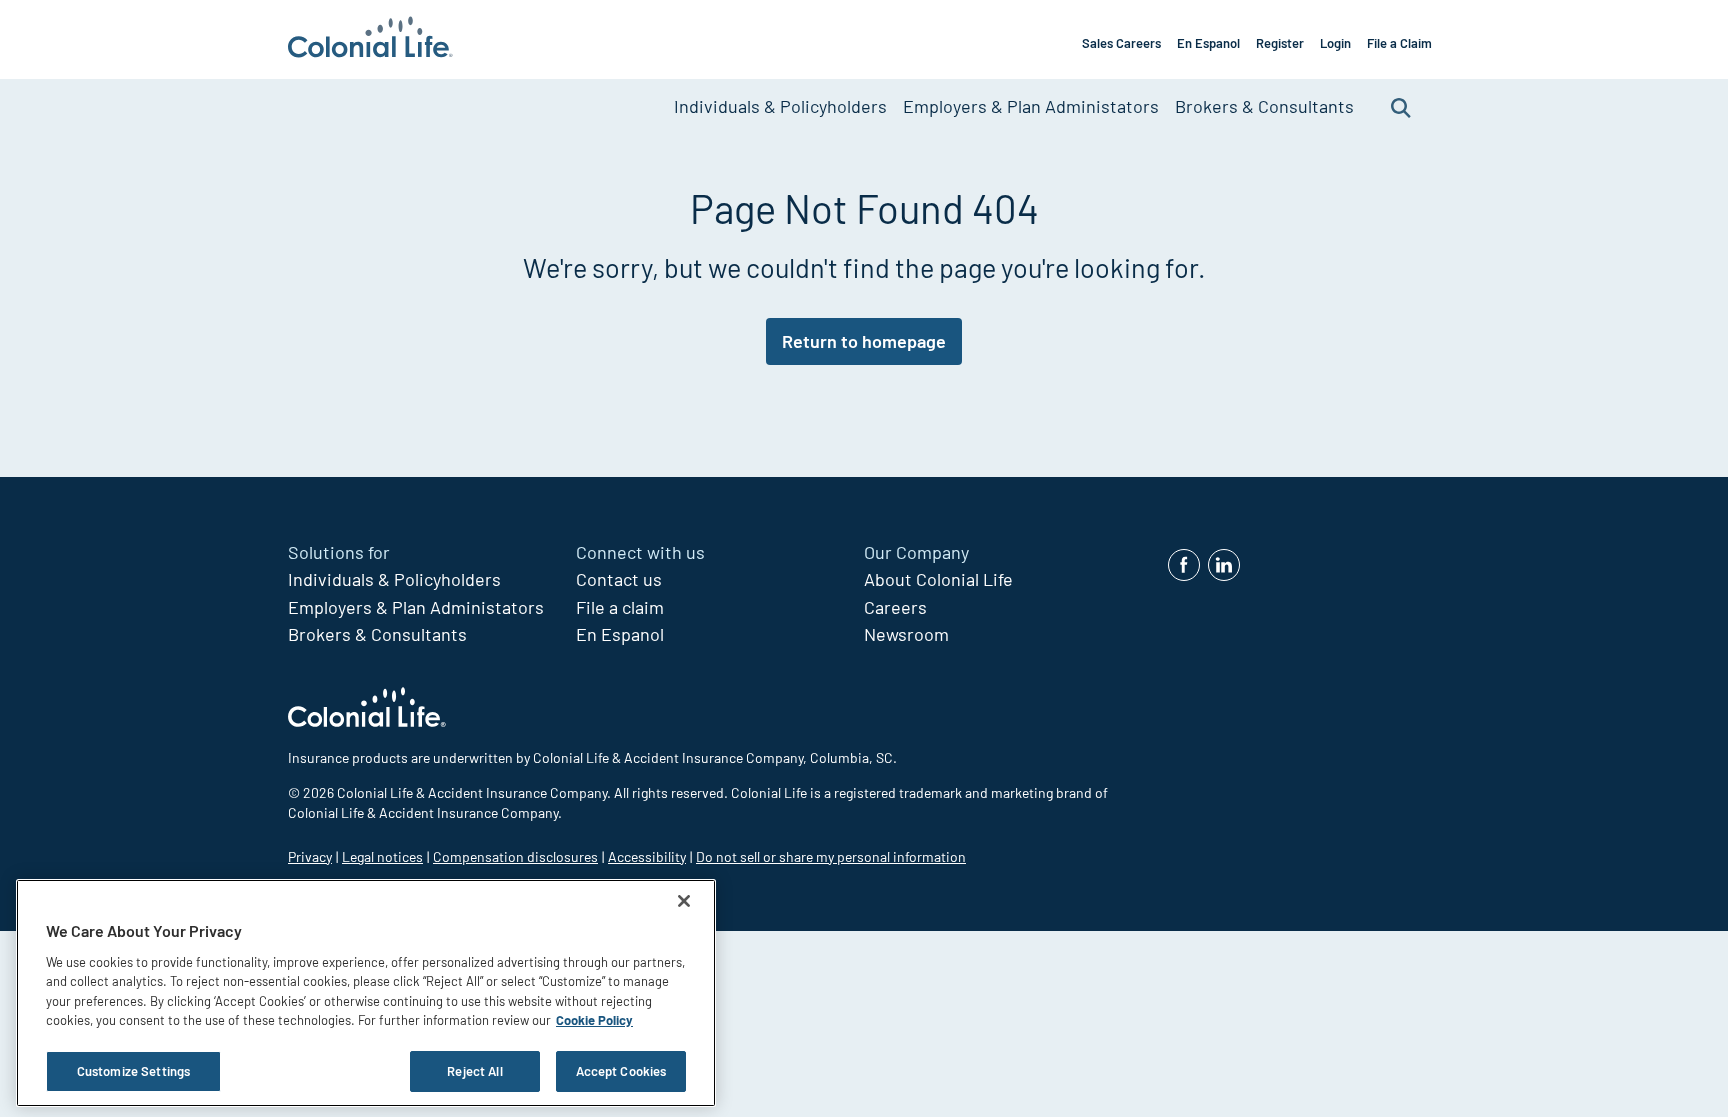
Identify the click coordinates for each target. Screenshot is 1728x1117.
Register (1280, 43)
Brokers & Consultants (1264, 106)
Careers (895, 607)
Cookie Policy (594, 1021)
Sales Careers (1121, 43)
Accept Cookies (621, 1071)
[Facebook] (1184, 565)
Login (1335, 43)
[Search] (1401, 106)
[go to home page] (370, 39)
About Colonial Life (938, 579)
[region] (366, 993)
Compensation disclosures (515, 856)
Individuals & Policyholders (780, 106)
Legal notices (382, 856)
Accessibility (647, 856)
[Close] (684, 901)
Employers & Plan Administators (1031, 106)
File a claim (620, 607)
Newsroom (906, 634)
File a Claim (1399, 43)
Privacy (310, 856)
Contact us (619, 579)
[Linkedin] (1224, 565)
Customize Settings (133, 1071)
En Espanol (1208, 43)
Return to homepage (864, 341)
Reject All (474, 1071)
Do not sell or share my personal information (831, 856)
